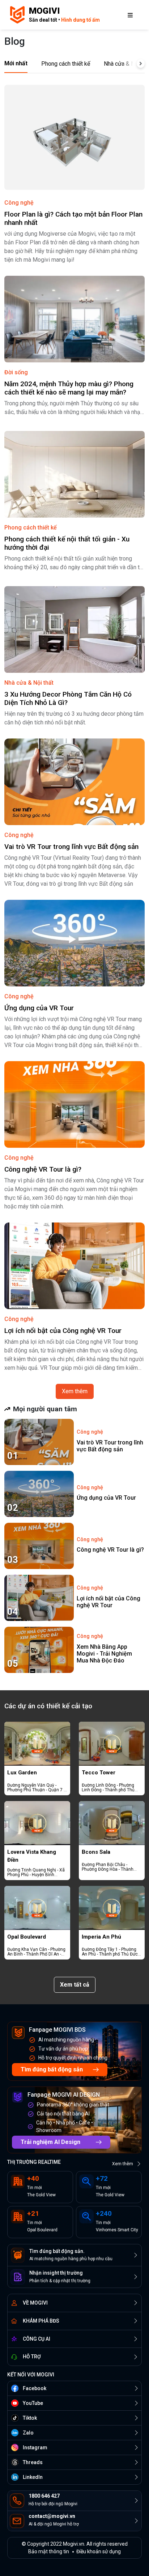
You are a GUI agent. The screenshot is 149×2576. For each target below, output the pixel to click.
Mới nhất (16, 63)
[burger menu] (130, 15)
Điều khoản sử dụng (99, 2551)
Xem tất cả (75, 1985)
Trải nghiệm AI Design (50, 2142)
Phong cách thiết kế (66, 64)
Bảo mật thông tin (49, 2551)
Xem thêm (75, 1391)
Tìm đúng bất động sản (52, 2069)
